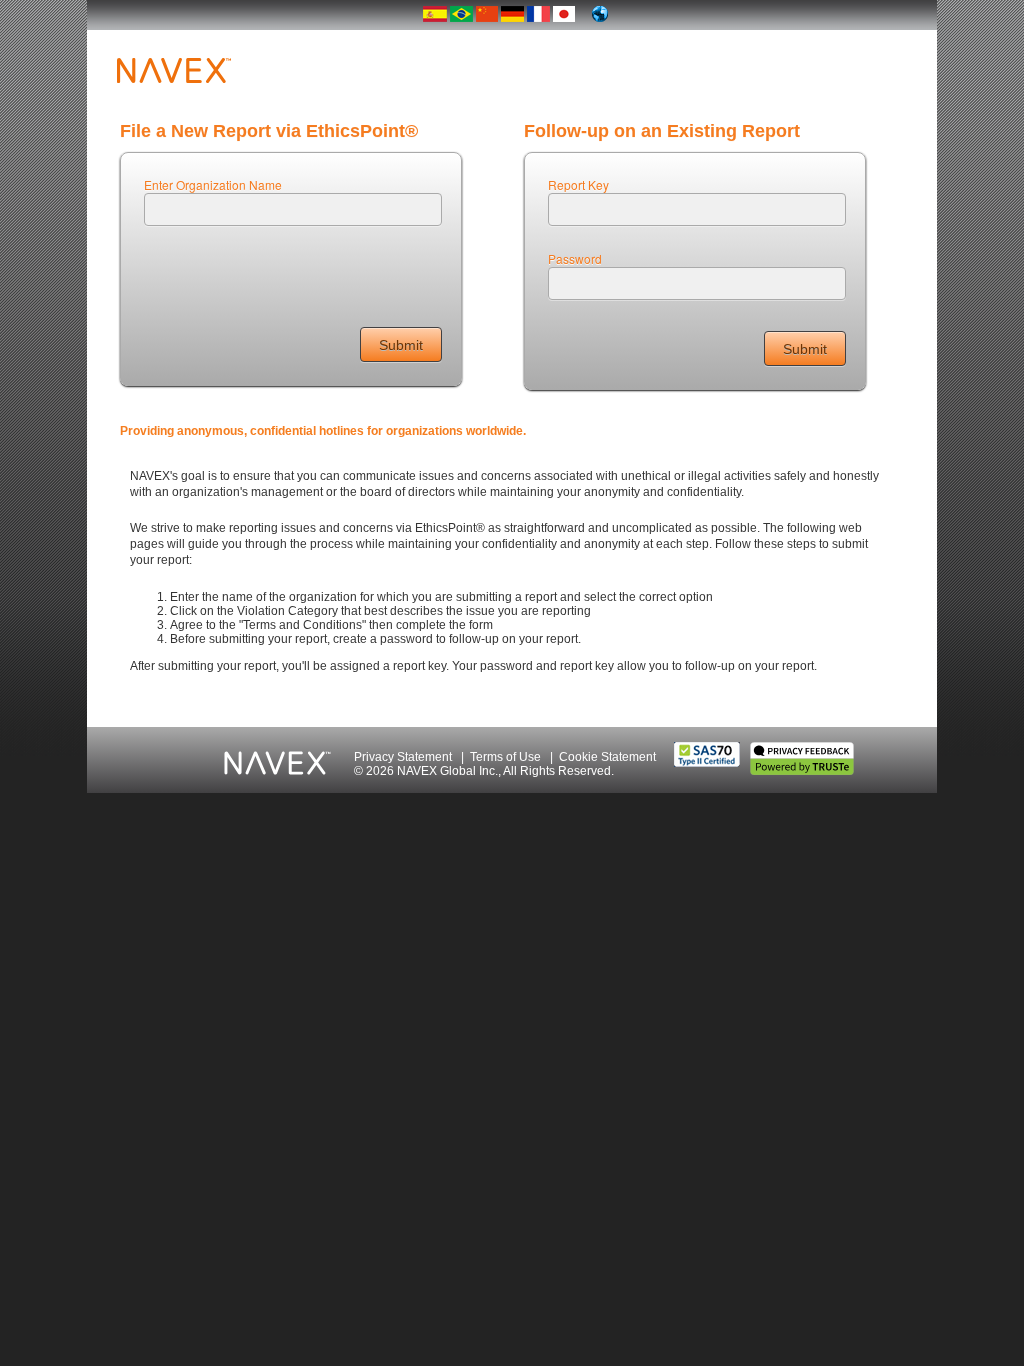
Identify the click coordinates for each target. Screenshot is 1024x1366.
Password (575, 258)
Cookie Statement (607, 757)
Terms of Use (505, 757)
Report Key (578, 184)
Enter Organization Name (213, 184)
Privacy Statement (403, 757)
